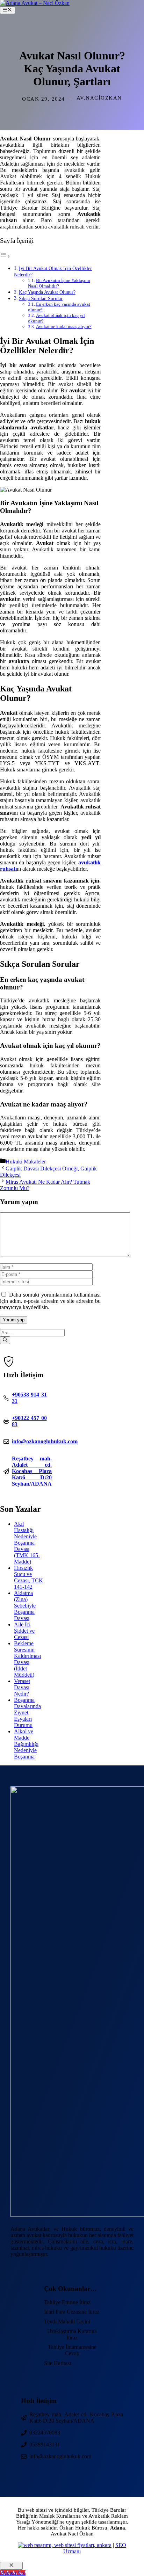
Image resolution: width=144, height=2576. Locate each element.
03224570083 (45, 2433)
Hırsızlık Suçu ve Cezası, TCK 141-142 (28, 1577)
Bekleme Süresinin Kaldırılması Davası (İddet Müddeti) (27, 1659)
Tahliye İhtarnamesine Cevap (72, 2350)
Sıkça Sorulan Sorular (41, 298)
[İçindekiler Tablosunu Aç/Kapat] (5, 256)
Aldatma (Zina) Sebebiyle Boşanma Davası (25, 1606)
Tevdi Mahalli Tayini (67, 2321)
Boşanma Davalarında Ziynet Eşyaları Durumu (27, 1713)
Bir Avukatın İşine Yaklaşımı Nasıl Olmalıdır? (59, 283)
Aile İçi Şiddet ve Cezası (24, 1631)
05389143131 (45, 2444)
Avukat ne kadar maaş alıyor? (64, 326)
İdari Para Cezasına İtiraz (72, 2312)
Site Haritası (57, 2363)
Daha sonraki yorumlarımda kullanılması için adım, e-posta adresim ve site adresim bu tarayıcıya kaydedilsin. (50, 1301)
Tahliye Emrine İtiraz (67, 2302)
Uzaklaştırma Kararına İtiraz (72, 2334)
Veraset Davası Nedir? (22, 1687)
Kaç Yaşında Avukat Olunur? (47, 292)
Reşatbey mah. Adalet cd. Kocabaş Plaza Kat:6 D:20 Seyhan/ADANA (32, 1471)
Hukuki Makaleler (26, 1162)
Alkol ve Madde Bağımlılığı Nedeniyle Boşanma (26, 1744)
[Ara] (5, 1340)
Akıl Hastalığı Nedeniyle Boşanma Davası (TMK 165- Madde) (27, 1543)
